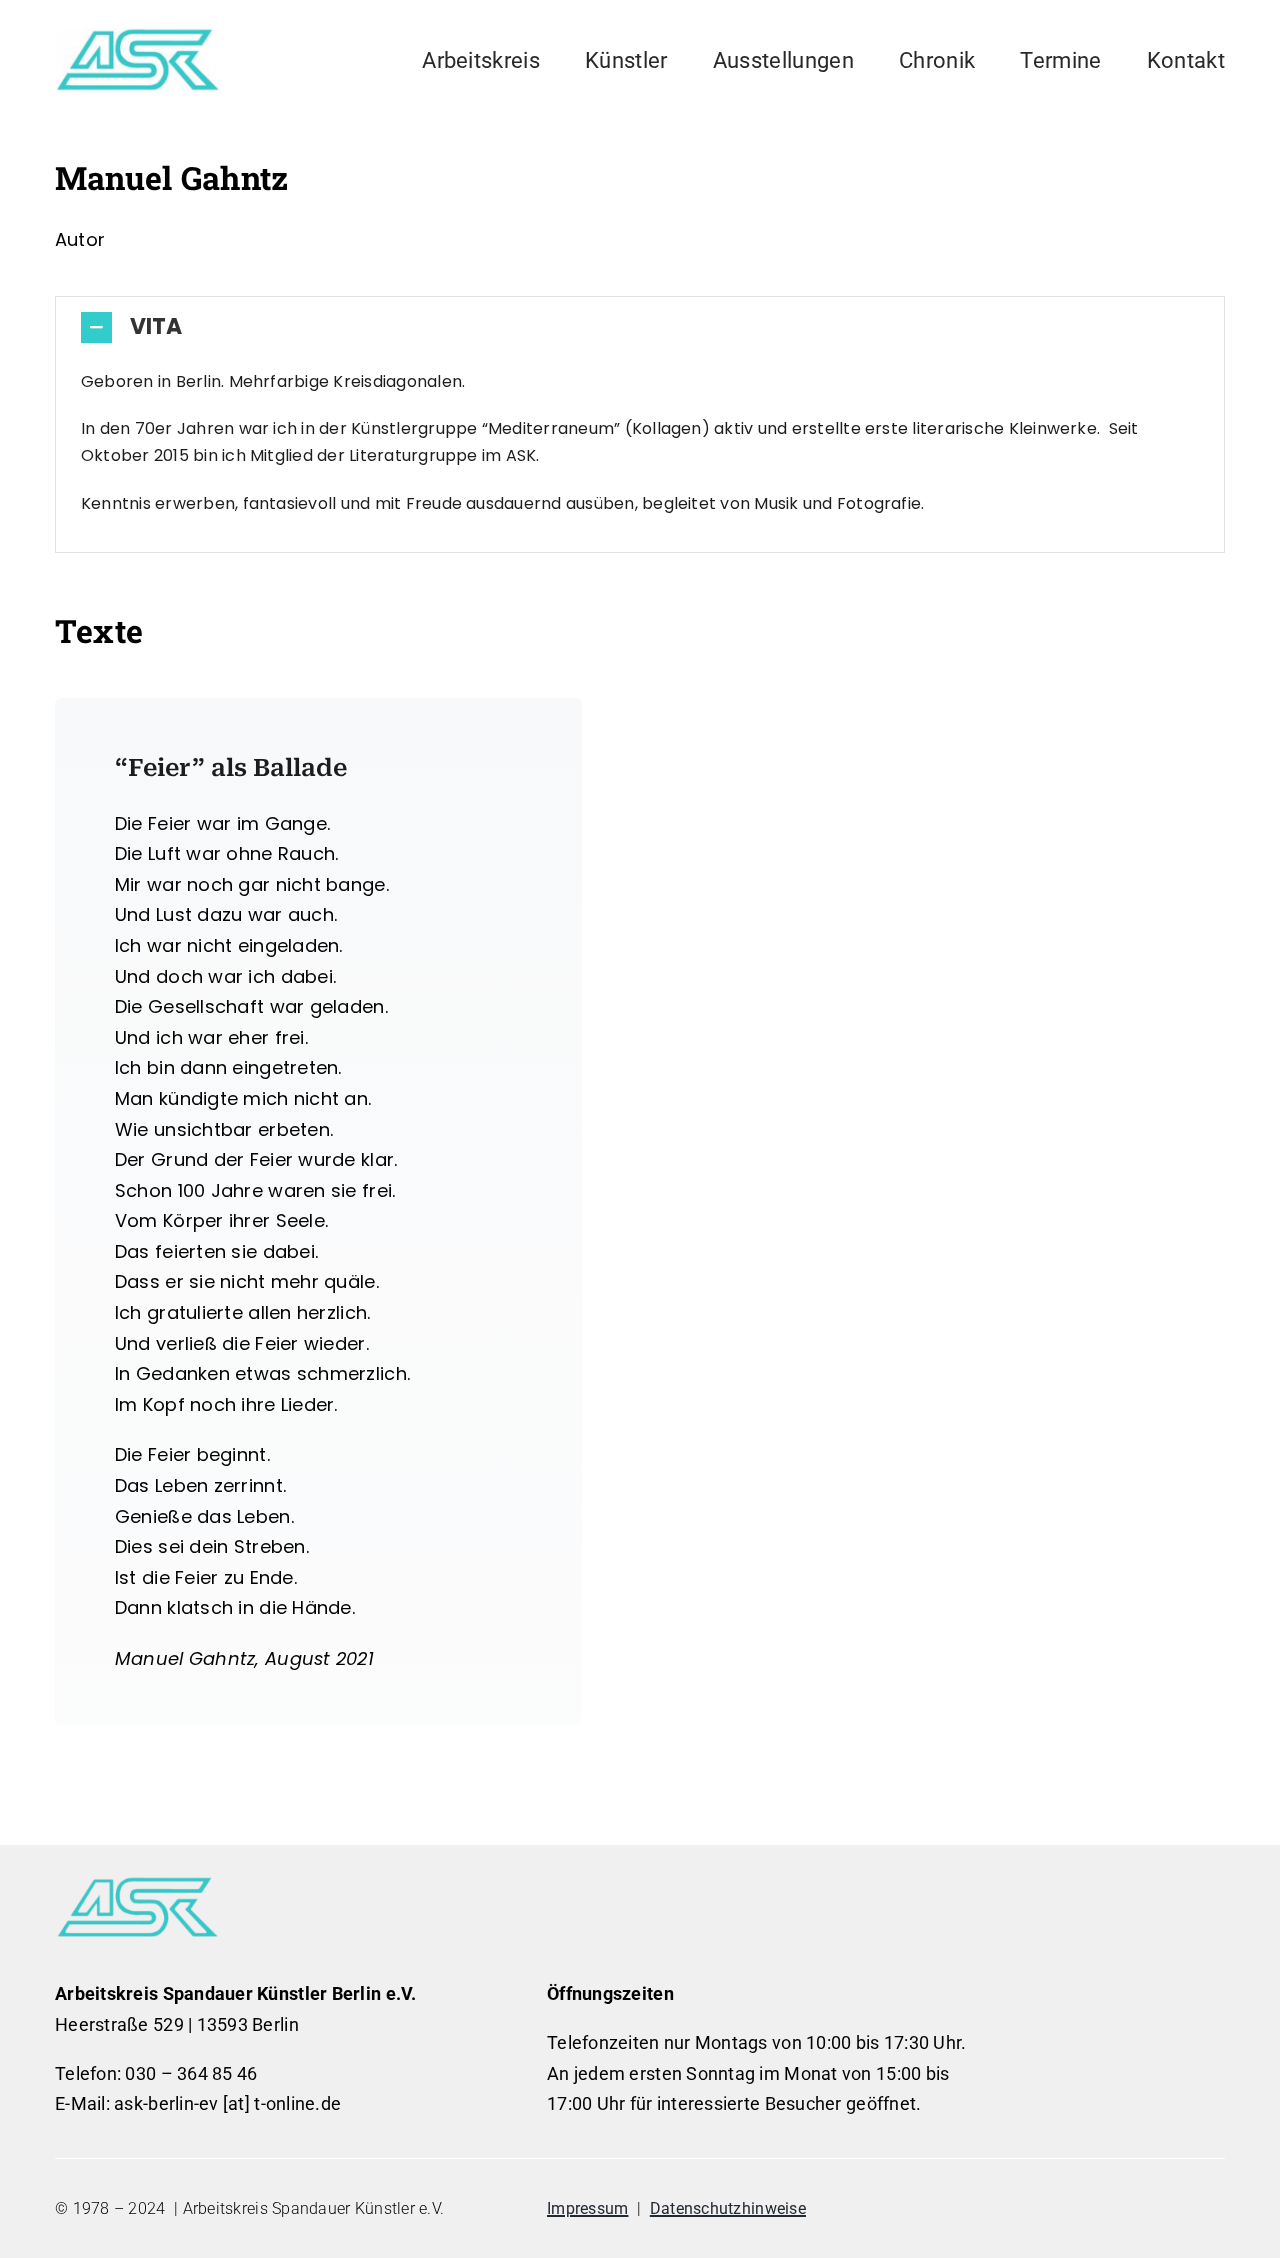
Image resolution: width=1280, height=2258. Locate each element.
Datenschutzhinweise (728, 2208)
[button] (640, 327)
